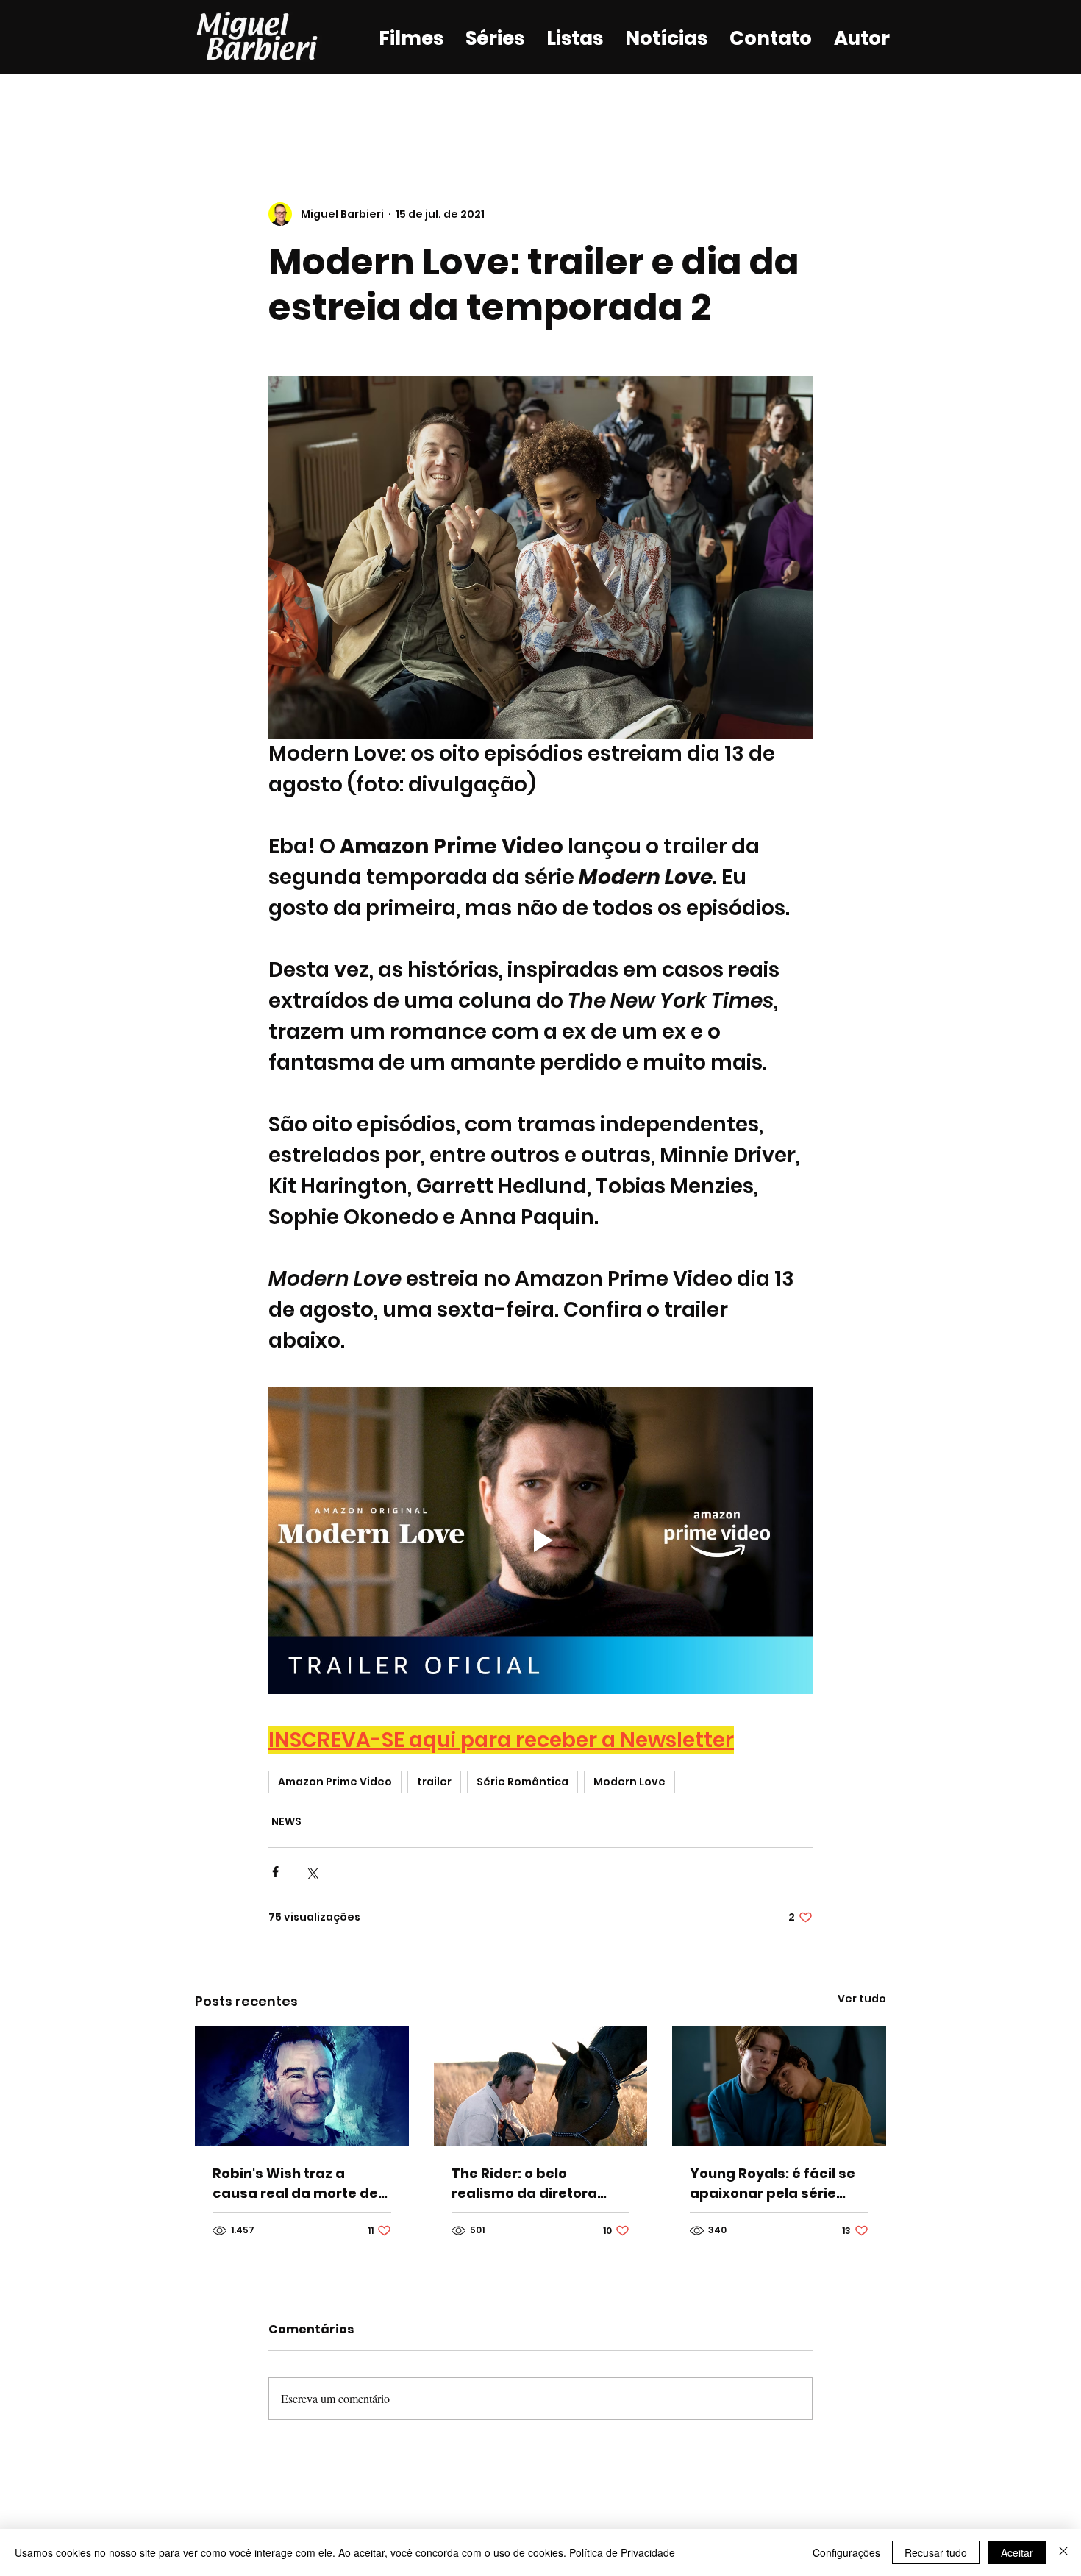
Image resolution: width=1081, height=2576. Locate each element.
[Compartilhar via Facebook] (275, 1872)
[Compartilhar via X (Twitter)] (311, 1872)
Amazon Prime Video (335, 1782)
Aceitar (1017, 2552)
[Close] (1063, 2552)
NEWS (286, 1821)
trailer (434, 1782)
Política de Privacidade (622, 2552)
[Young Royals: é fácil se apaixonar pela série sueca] (779, 2086)
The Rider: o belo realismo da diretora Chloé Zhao (524, 2184)
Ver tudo (862, 1999)
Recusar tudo (936, 2552)
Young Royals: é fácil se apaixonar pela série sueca (773, 2184)
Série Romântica (522, 1782)
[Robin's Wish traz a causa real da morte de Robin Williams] (302, 2086)
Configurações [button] (846, 2552)
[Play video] (540, 1540)
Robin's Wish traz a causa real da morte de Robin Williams (295, 2184)
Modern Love (629, 1782)
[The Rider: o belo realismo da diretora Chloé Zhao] (541, 2086)
